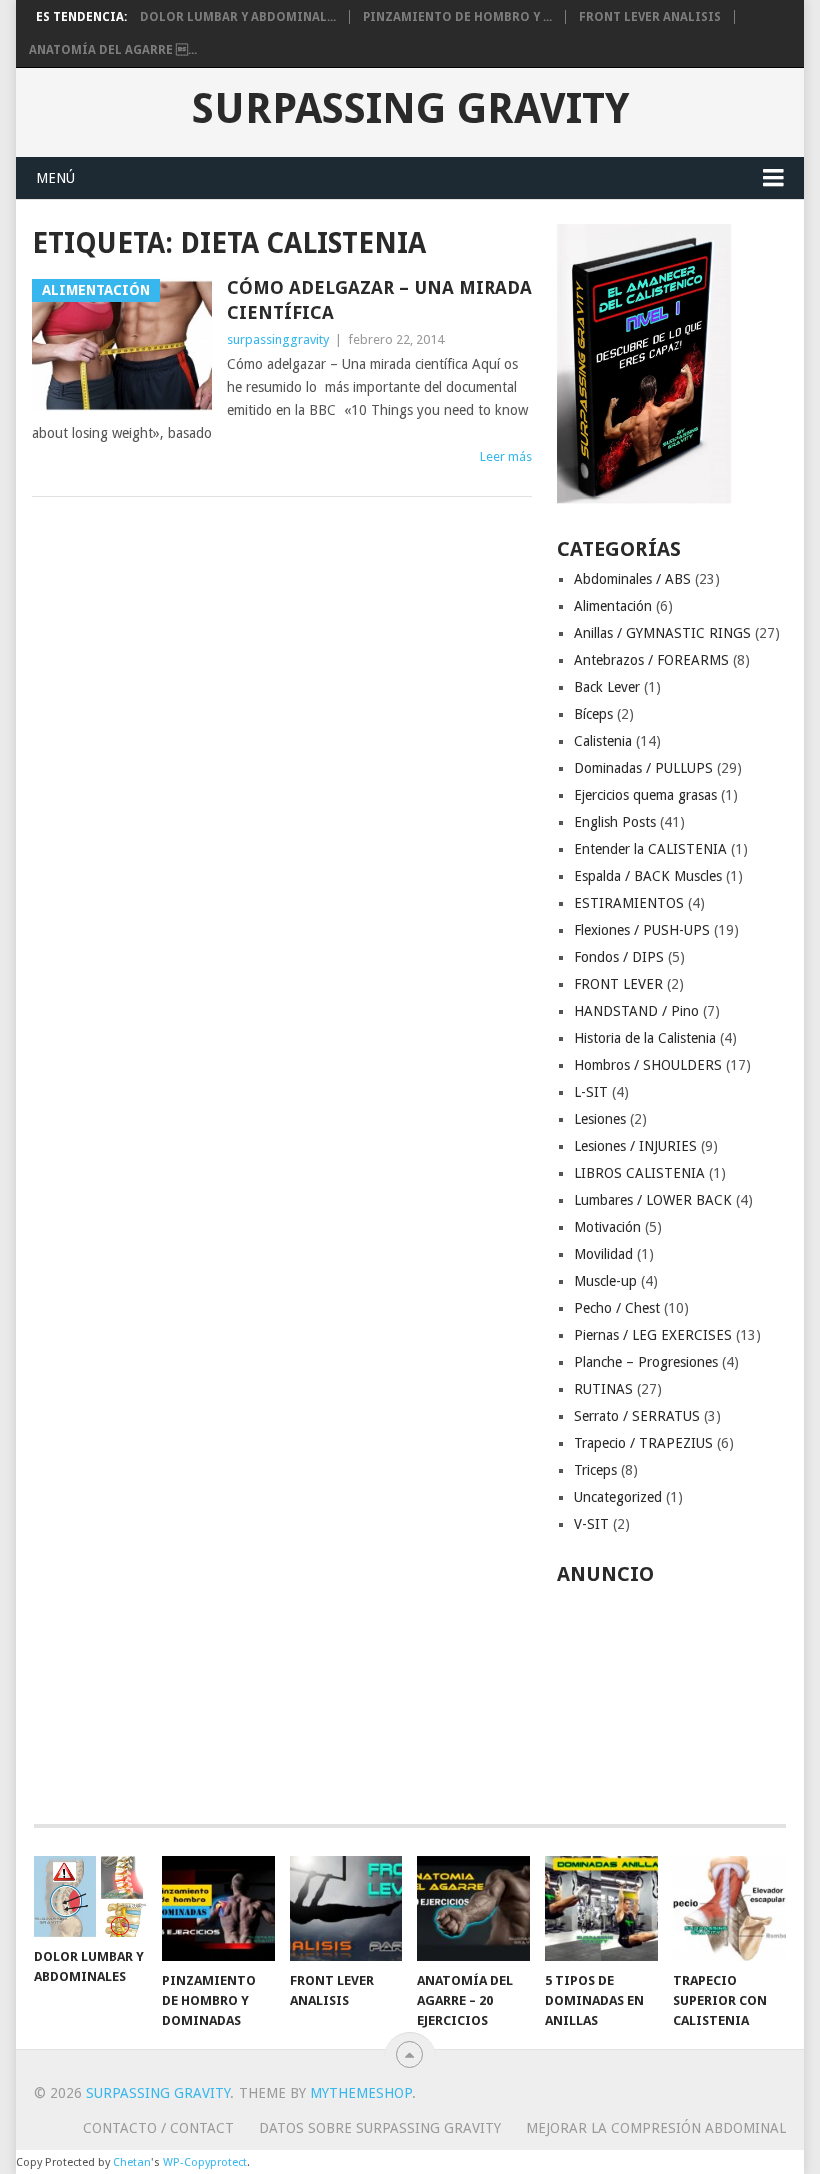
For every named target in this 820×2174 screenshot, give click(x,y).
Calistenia (603, 741)
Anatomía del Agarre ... (113, 50)
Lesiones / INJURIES (635, 1146)
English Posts (615, 822)
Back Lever (607, 687)
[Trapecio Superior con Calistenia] (729, 1908)
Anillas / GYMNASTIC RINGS (662, 633)
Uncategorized (618, 1497)
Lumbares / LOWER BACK (653, 1200)
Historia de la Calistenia (645, 1038)
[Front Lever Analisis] (346, 1908)
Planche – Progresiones (646, 1362)
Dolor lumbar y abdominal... (238, 17)
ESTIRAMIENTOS (629, 903)
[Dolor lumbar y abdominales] (90, 1896)
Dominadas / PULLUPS (643, 768)
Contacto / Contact (158, 2128)
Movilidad (603, 1254)
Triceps (595, 1470)
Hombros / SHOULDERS (648, 1065)
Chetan (132, 2162)
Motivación (607, 1227)
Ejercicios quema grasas (645, 795)
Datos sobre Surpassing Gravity (380, 2128)
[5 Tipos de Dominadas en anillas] (601, 1908)
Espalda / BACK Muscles (648, 876)
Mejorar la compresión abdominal (656, 2128)
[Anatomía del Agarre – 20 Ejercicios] (473, 1908)
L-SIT (591, 1092)
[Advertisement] (672, 1694)
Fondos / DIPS (619, 957)
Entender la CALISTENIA (650, 849)
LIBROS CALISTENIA (639, 1173)
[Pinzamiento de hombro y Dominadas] (218, 1908)
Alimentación (613, 606)
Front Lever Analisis (650, 17)
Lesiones (600, 1119)
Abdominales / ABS (632, 579)
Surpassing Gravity (410, 109)
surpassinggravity (278, 339)
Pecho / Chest (617, 1308)
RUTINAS (603, 1389)
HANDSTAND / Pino (636, 1011)
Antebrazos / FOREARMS (651, 660)
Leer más (506, 456)
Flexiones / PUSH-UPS (642, 930)
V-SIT (591, 1524)
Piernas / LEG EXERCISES (653, 1335)
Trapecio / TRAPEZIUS (643, 1443)
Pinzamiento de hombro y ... (457, 17)
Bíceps (593, 714)
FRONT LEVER (618, 984)
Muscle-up (605, 1281)
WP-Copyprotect (205, 2162)
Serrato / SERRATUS (637, 1416)
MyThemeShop (361, 2093)
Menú (55, 178)
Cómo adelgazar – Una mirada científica (379, 300)
